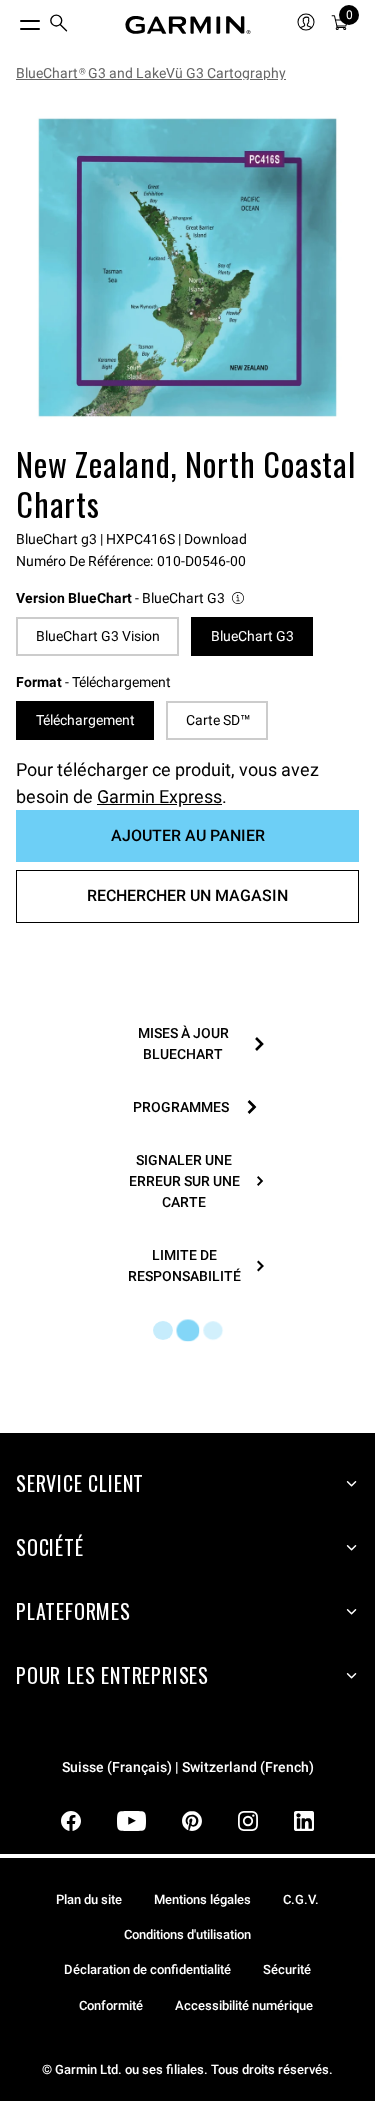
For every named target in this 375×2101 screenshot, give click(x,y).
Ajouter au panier (188, 835)
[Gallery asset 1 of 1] (187, 267)
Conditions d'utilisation (187, 1934)
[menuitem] (59, 25)
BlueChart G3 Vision (98, 636)
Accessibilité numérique (244, 2005)
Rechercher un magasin (187, 895)
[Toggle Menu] (12, 20)
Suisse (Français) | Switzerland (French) (188, 1767)
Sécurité (287, 1969)
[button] (131, 598)
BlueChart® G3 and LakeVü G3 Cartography (151, 73)
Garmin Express (159, 796)
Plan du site (89, 1899)
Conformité (111, 2005)
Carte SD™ (217, 720)
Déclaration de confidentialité (147, 1969)
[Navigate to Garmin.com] (188, 25)
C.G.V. (301, 1899)
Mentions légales (202, 1899)
